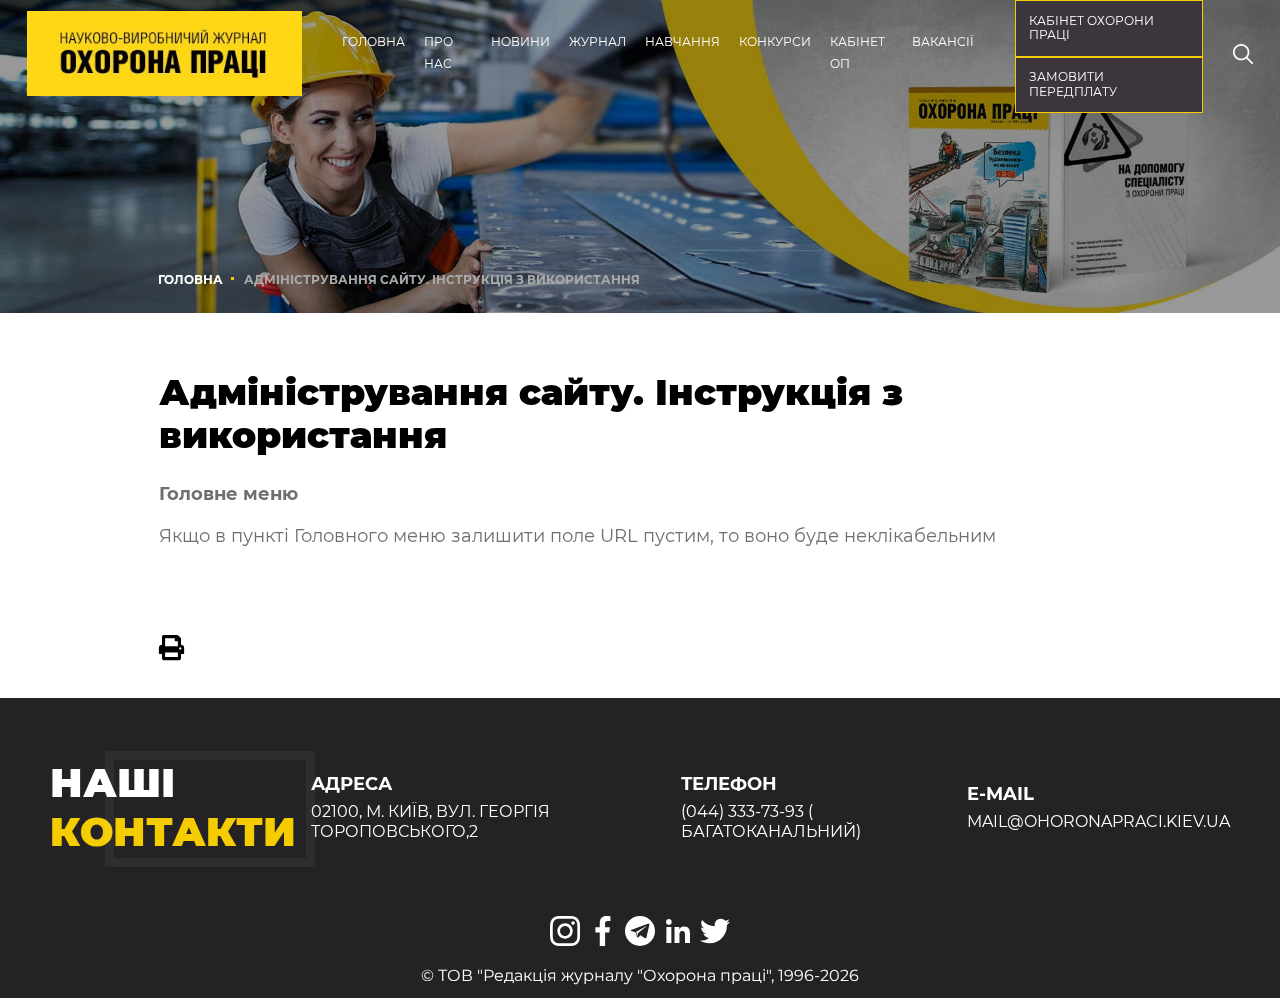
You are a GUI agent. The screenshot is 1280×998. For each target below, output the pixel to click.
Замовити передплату (1073, 84)
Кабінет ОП (857, 52)
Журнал (597, 41)
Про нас (438, 52)
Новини (520, 41)
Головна (373, 41)
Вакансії (943, 41)
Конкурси (775, 41)
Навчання (682, 41)
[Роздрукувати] (171, 648)
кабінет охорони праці (1091, 28)
